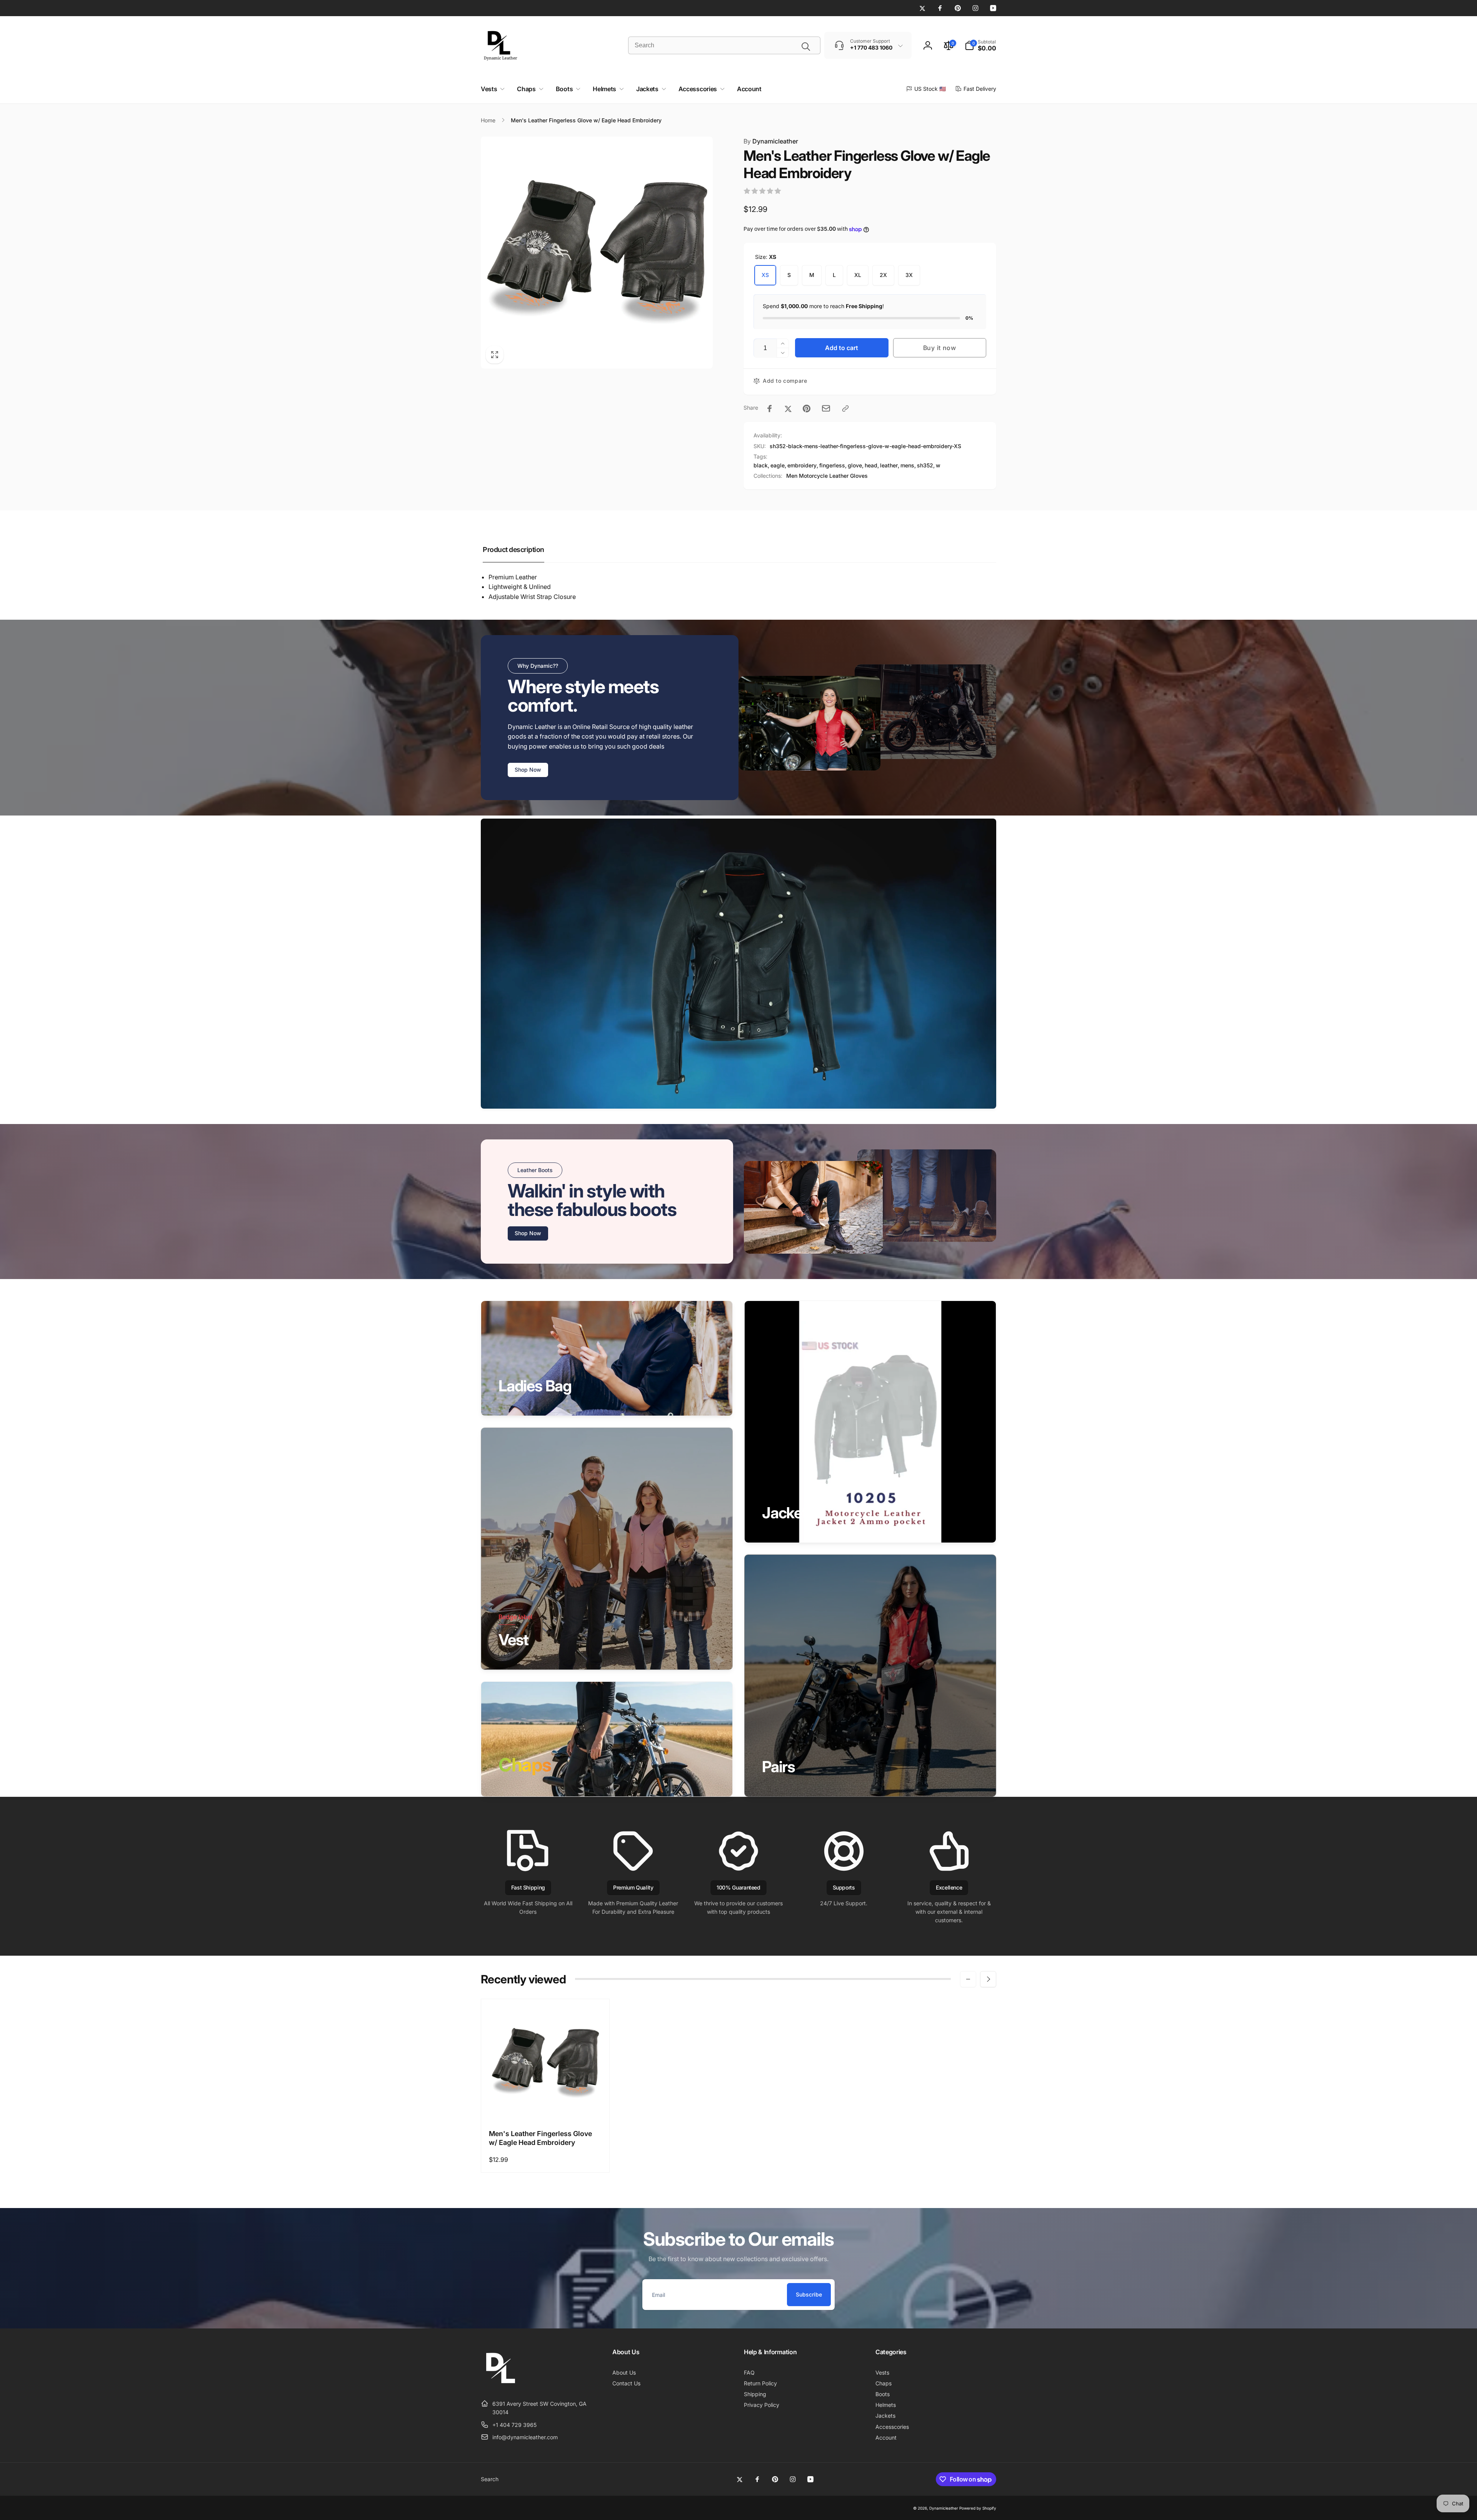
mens (907, 465)
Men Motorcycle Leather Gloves (827, 476)
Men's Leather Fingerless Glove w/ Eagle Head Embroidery (540, 2138)
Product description (513, 550)
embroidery (802, 465)
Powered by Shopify (978, 2508)
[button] (980, 45)
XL (858, 275)
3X (909, 275)
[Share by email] (826, 408)
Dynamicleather (771, 141)
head (871, 465)
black (761, 465)
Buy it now (940, 348)
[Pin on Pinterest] (807, 409)
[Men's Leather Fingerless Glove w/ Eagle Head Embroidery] (546, 2105)
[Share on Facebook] (770, 409)
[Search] (806, 47)
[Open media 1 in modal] (597, 253)
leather (889, 465)
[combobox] (724, 45)
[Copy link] (845, 409)
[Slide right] (988, 1979)
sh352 (925, 465)
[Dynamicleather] (500, 2385)
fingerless (832, 465)
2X (883, 275)
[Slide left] (968, 1979)
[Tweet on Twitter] (788, 409)
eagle (778, 465)
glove (855, 465)
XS (765, 275)
